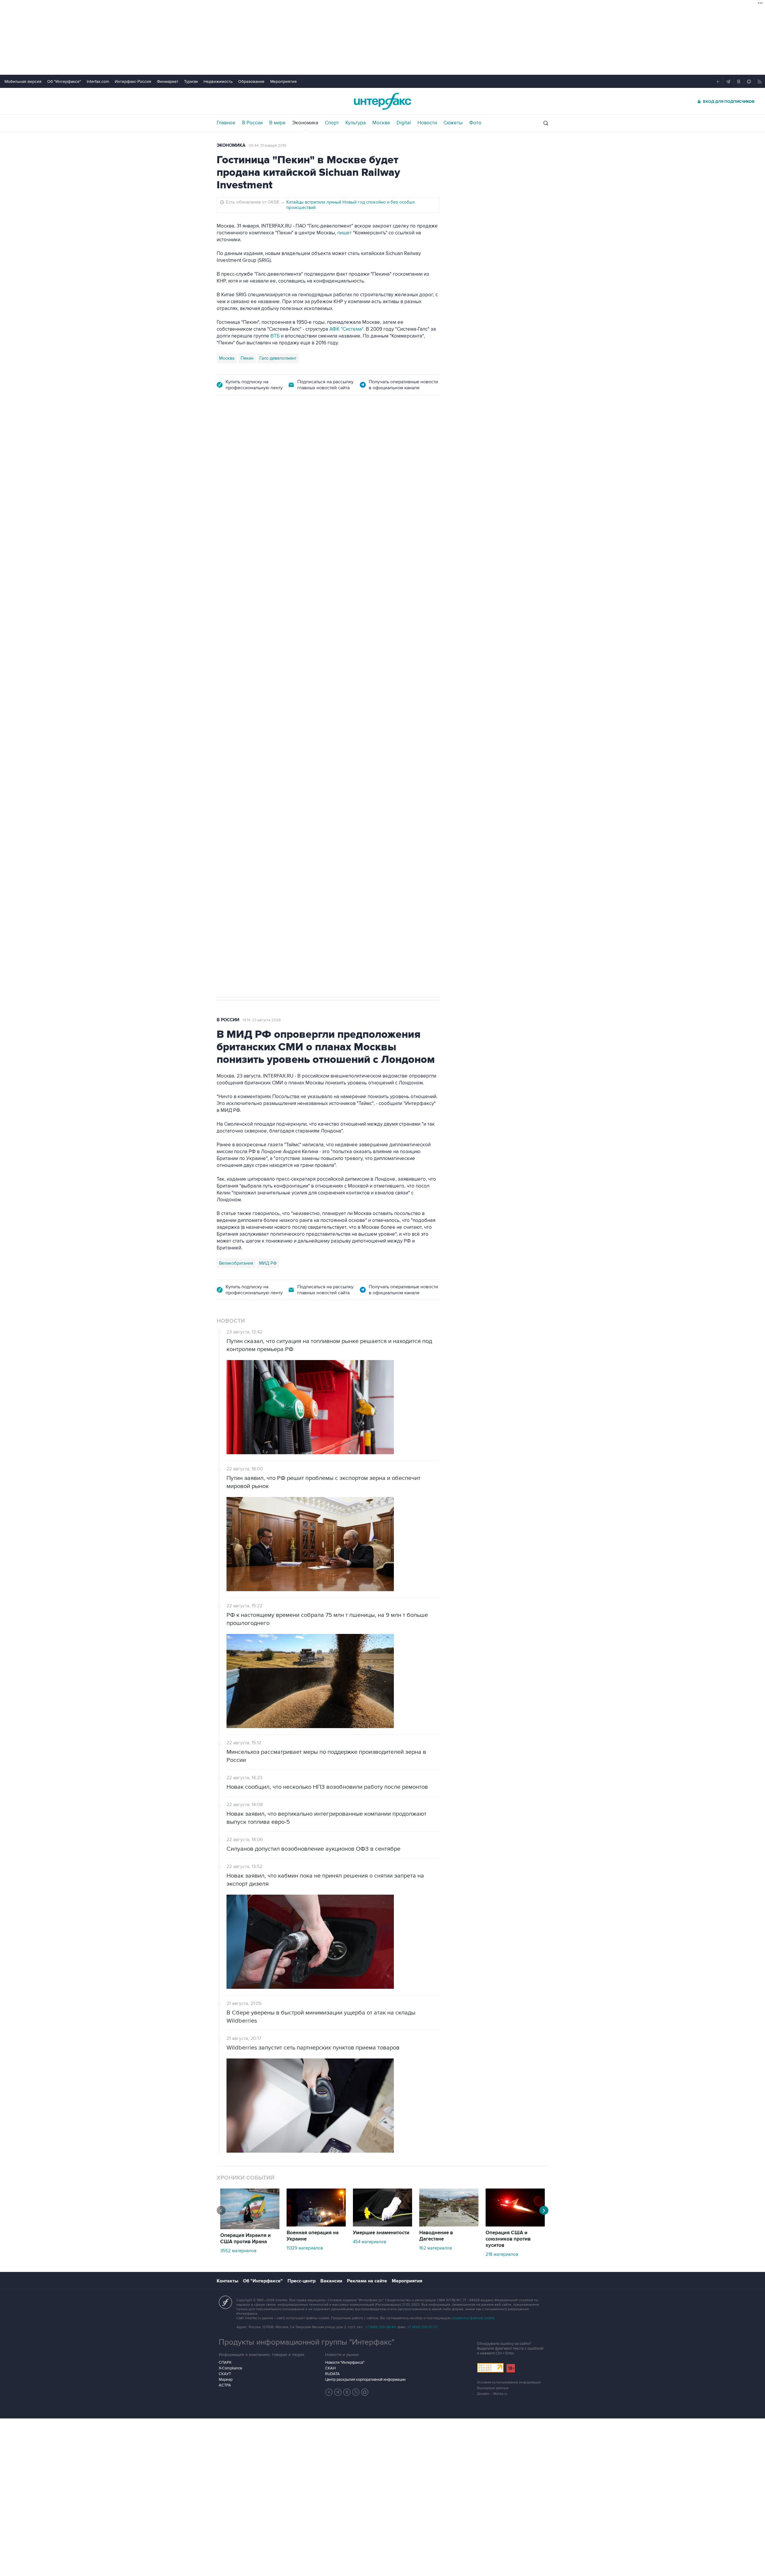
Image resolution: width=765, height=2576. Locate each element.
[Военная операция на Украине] (316, 2225)
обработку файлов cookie (473, 2318)
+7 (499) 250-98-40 (380, 2327)
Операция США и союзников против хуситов (508, 2239)
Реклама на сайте (367, 2281)
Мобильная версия (23, 81)
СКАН (330, 2368)
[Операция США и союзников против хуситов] (515, 2225)
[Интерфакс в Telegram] (338, 2392)
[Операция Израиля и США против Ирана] (250, 2228)
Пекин (247, 358)
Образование (251, 81)
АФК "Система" (346, 329)
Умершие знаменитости (381, 2233)
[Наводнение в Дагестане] (449, 2225)
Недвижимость (218, 81)
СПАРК (225, 2363)
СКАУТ (225, 2374)
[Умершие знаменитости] (382, 2225)
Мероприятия (283, 81)
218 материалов (502, 2254)
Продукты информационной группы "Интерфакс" (307, 2342)
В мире (277, 123)
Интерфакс (382, 101)
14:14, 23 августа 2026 (262, 1020)
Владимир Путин (236, 717)
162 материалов (436, 2248)
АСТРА (225, 2385)
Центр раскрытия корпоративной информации (365, 2380)
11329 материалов (305, 2248)
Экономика (305, 123)
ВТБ (275, 336)
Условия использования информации (509, 2382)
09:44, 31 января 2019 (267, 146)
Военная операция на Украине (313, 2236)
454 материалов (370, 2242)
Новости (427, 123)
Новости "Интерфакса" (345, 2363)
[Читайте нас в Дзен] (329, 2392)
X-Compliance (230, 2368)
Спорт (332, 123)
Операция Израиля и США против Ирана (245, 2239)
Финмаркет (168, 81)
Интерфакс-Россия (133, 81)
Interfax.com (98, 81)
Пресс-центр (302, 2281)
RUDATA (332, 2374)
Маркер (226, 2380)
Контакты (227, 2281)
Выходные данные (493, 2388)
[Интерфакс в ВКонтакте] (347, 2392)
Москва (381, 123)
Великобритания (236, 1263)
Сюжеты (453, 123)
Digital (404, 123)
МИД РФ (268, 1263)
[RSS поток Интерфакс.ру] (356, 2392)
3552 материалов (238, 2251)
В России (252, 123)
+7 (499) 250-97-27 (423, 2327)
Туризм (191, 81)
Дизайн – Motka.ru (492, 2394)
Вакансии (331, 2281)
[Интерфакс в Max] (365, 2392)
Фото (475, 123)
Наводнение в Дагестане (436, 2236)
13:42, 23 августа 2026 (262, 437)
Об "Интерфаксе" (64, 81)
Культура (356, 123)
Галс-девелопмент (278, 358)
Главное (226, 123)
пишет (345, 233)
